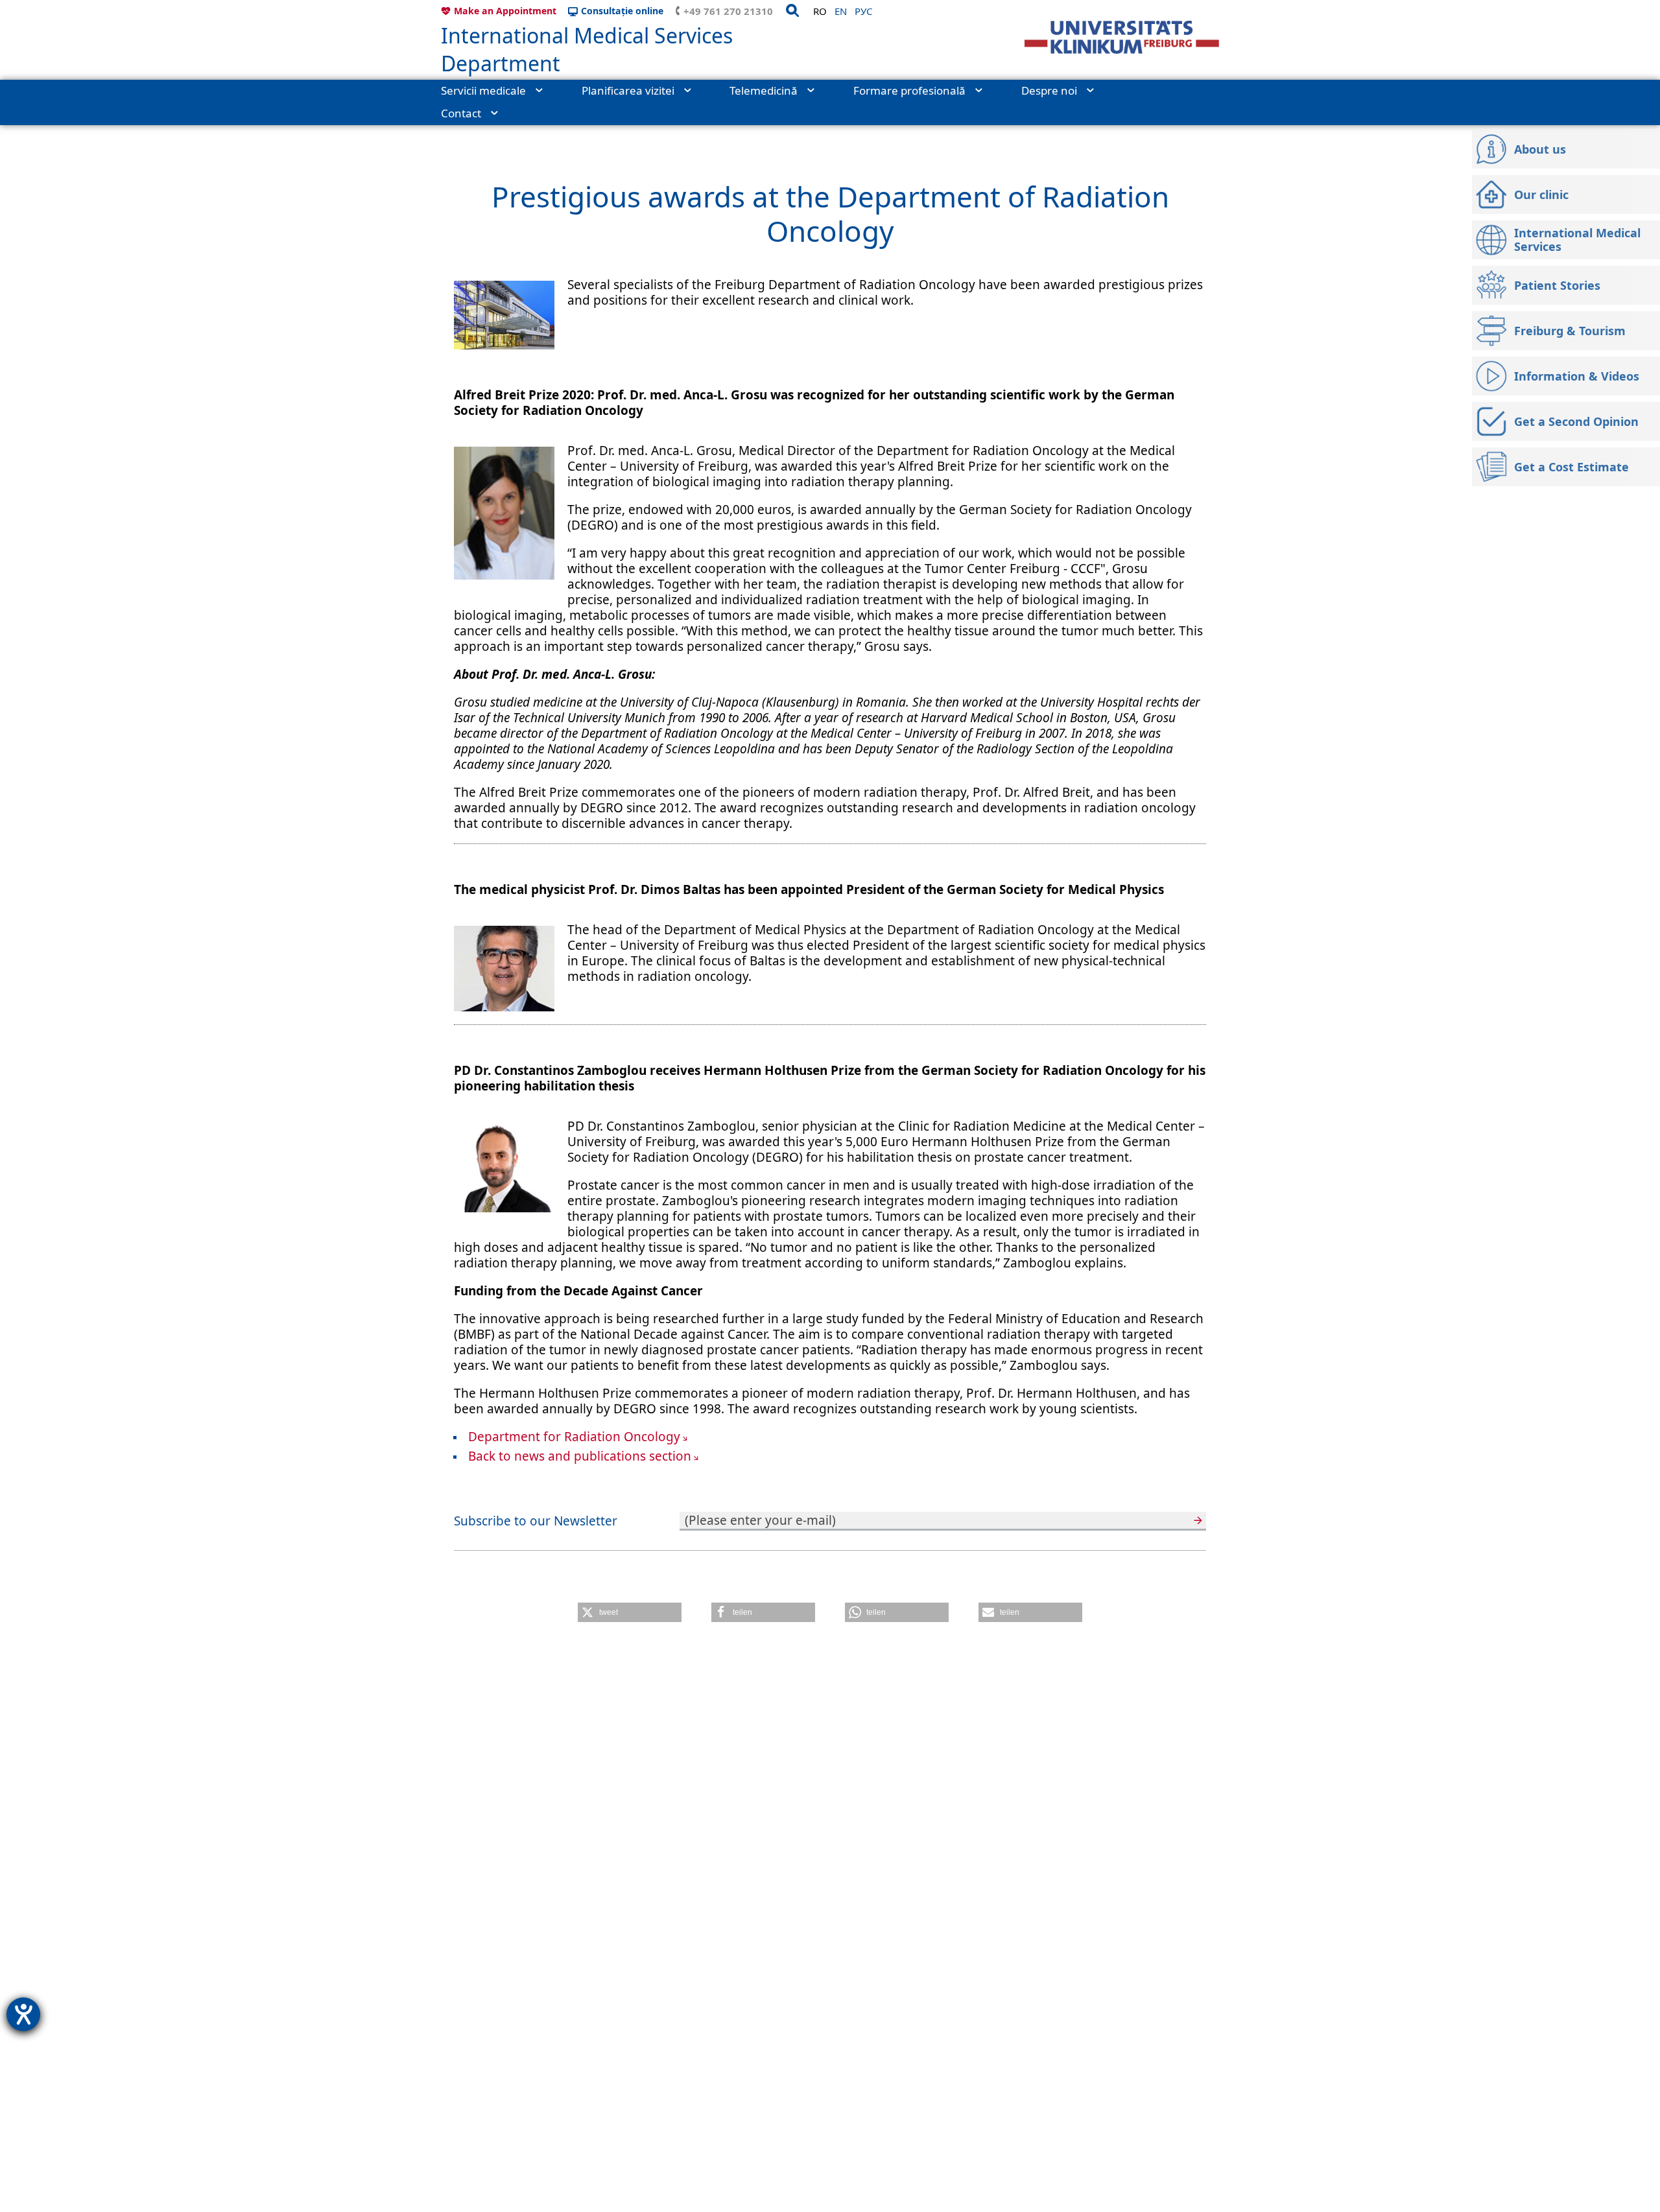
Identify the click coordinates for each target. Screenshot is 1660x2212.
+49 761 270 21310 (728, 11)
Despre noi (1049, 90)
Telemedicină (764, 90)
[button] (630, 1612)
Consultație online (622, 11)
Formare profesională (909, 90)
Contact (461, 113)
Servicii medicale (483, 90)
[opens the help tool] (23, 2014)
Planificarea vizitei (628, 90)
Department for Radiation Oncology (574, 1437)
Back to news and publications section (580, 1456)
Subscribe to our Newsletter (536, 1521)
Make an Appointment (505, 11)
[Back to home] (1122, 37)
